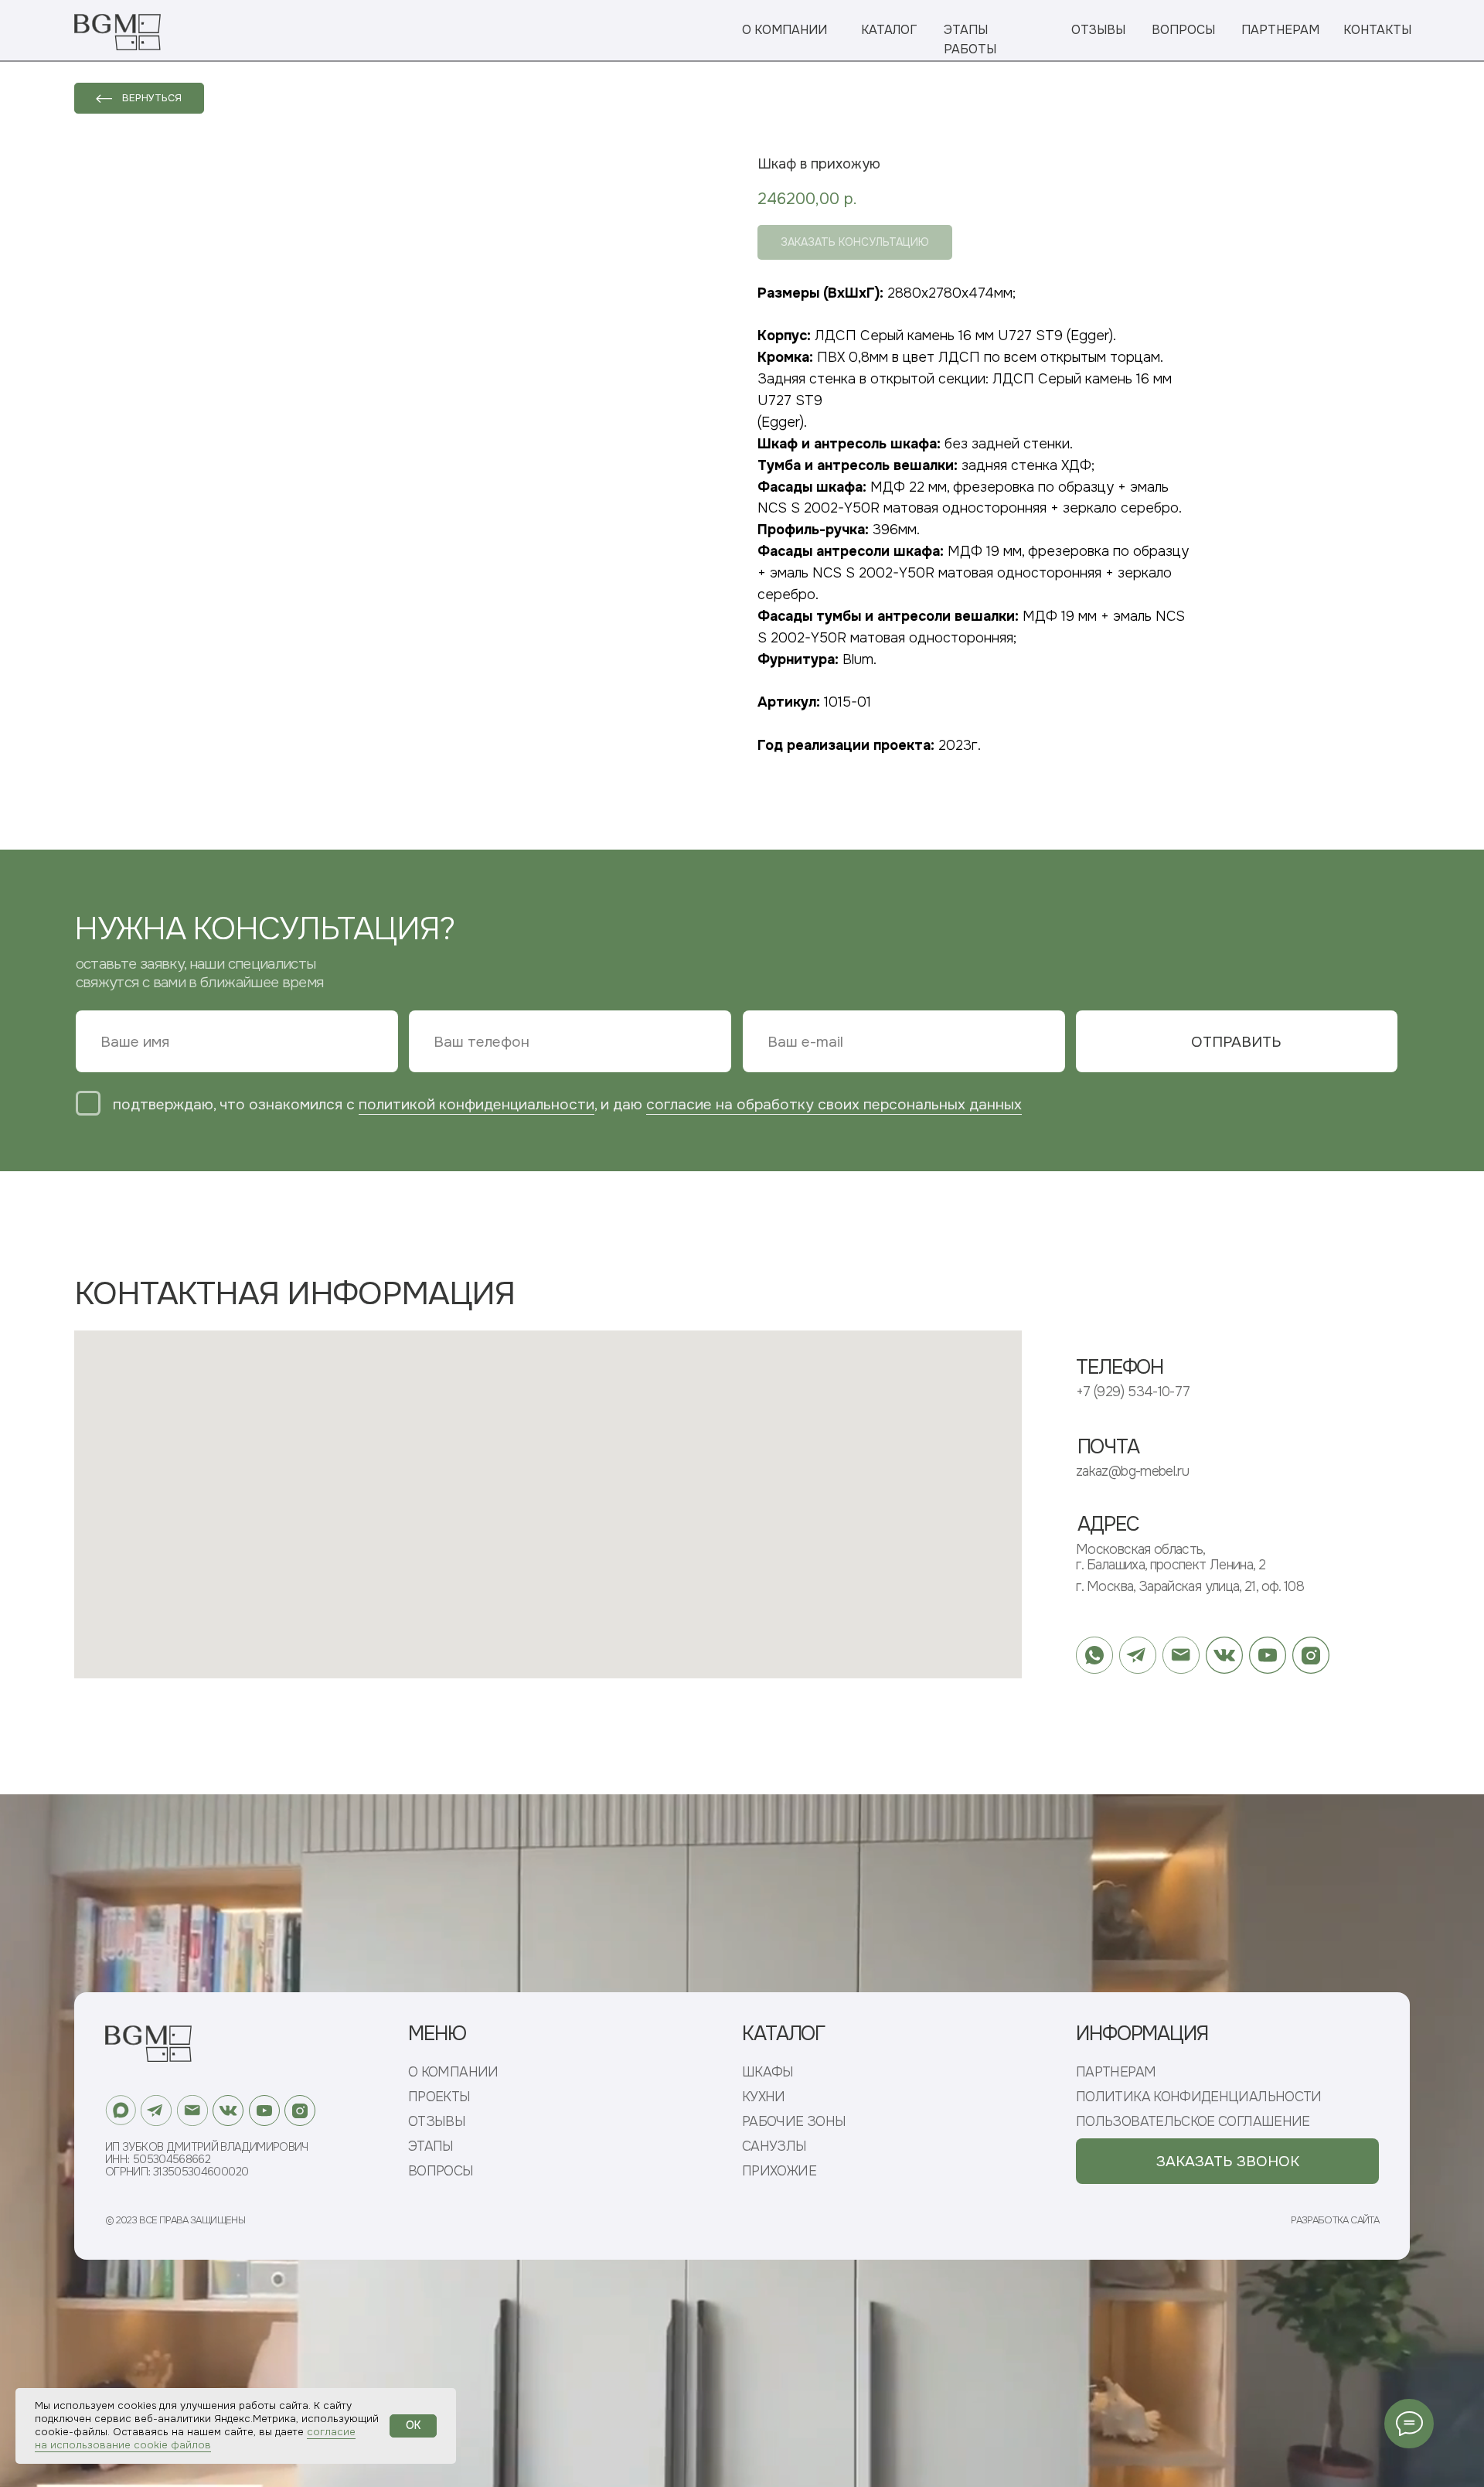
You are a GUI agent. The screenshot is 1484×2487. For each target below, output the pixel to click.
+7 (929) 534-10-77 (1133, 1392)
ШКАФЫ (768, 2072)
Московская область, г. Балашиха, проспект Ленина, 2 (1171, 1557)
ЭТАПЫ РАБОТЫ (970, 40)
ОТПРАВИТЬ (1236, 1042)
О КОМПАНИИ (785, 30)
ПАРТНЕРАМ (1280, 30)
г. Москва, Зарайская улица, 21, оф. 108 (1190, 1586)
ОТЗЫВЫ (1098, 30)
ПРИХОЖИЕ (779, 2171)
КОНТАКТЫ (1377, 30)
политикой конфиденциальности (477, 1104)
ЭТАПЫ (431, 2146)
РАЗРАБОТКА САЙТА (1335, 2220)
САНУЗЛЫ (774, 2146)
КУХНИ (764, 2097)
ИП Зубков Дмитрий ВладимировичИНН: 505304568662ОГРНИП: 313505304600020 (207, 2159)
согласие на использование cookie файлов (195, 2438)
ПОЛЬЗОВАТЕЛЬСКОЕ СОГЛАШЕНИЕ (1193, 2122)
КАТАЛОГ (889, 30)
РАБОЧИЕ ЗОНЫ (794, 2122)
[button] (1227, 2161)
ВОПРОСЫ (1183, 30)
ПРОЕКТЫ (439, 2097)
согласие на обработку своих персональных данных (834, 1104)
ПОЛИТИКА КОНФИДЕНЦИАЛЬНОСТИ (1199, 2097)
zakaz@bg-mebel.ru (1132, 1471)
